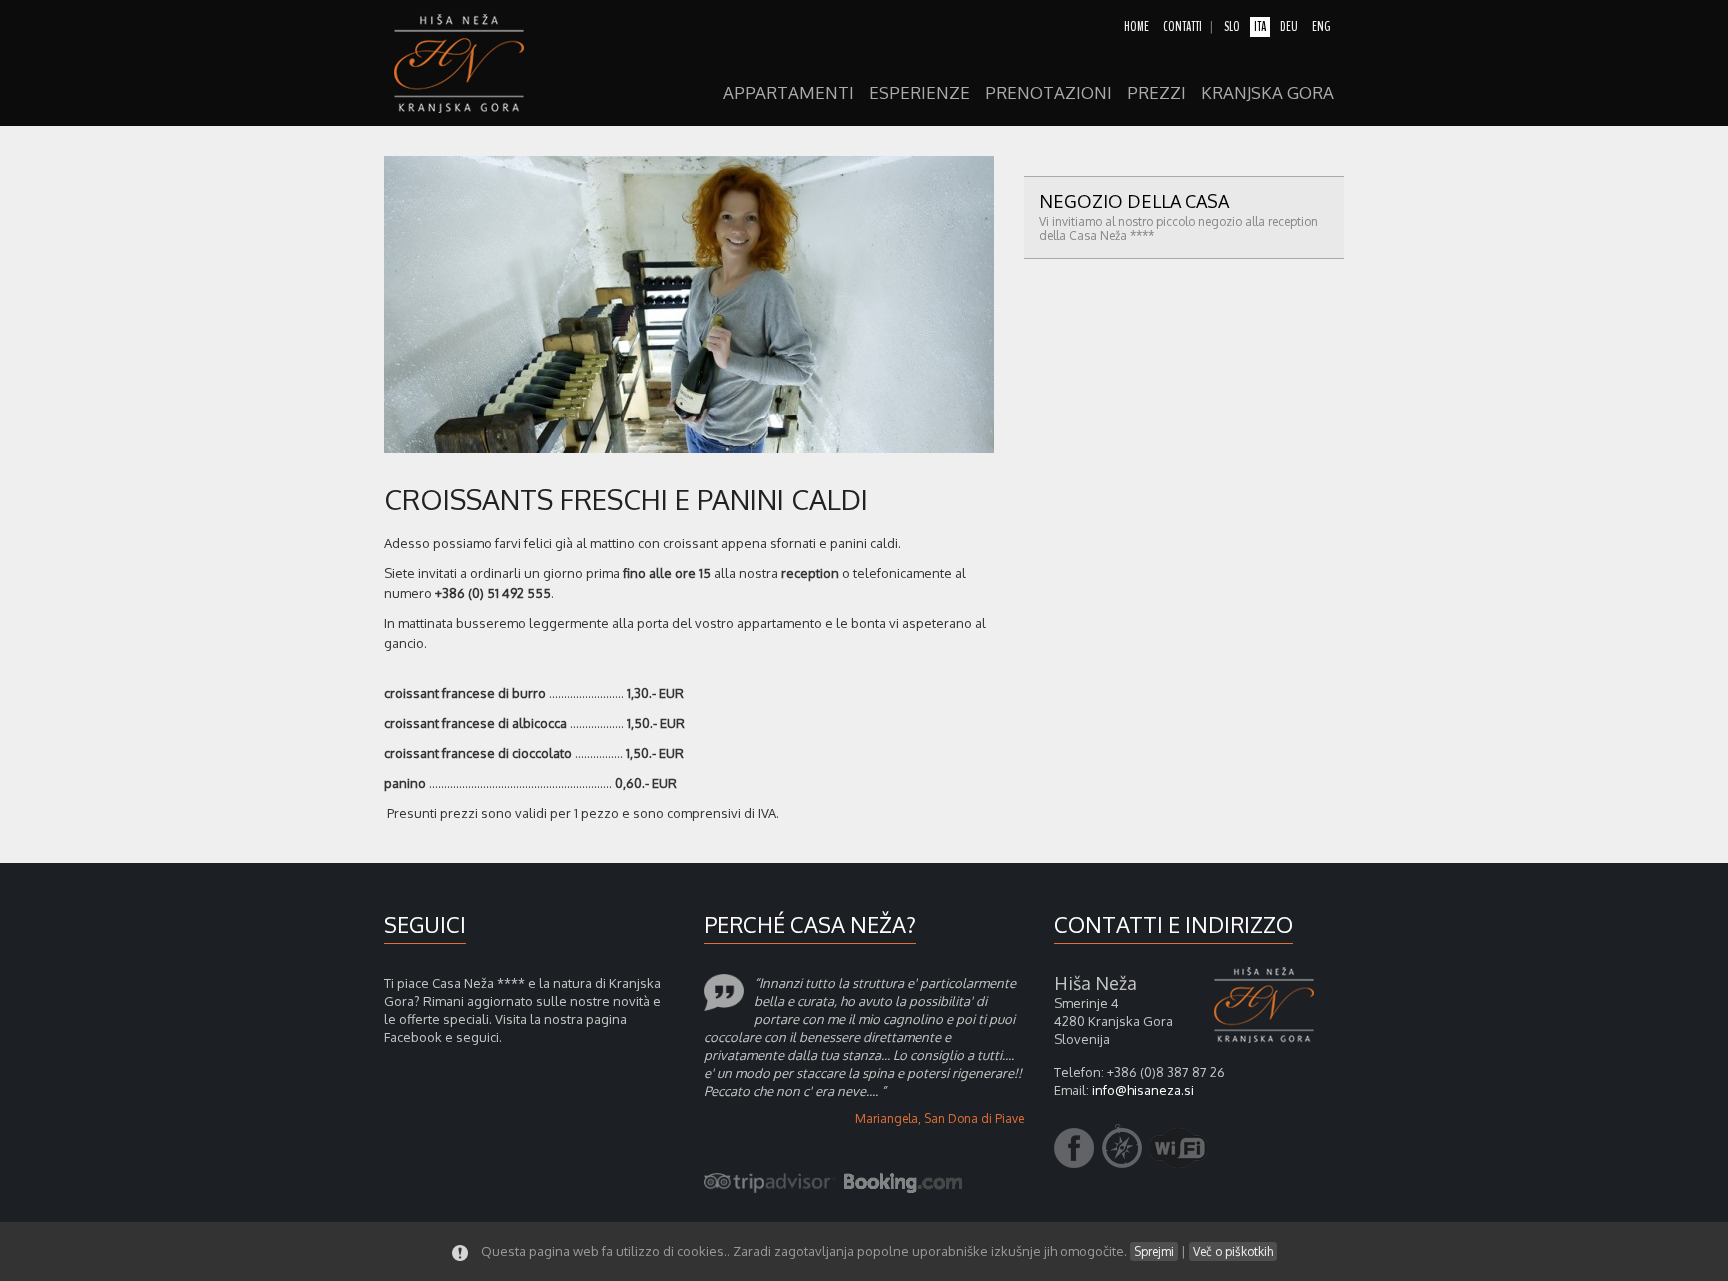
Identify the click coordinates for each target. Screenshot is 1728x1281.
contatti (1182, 27)
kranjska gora (1267, 93)
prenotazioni (1048, 93)
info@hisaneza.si (1143, 1090)
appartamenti (788, 93)
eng (1321, 27)
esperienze (919, 93)
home (1136, 27)
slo (1232, 27)
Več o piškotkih (1233, 1251)
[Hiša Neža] (469, 63)
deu (1289, 27)
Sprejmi (1154, 1251)
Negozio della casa (1178, 216)
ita (1260, 27)
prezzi (1156, 93)
